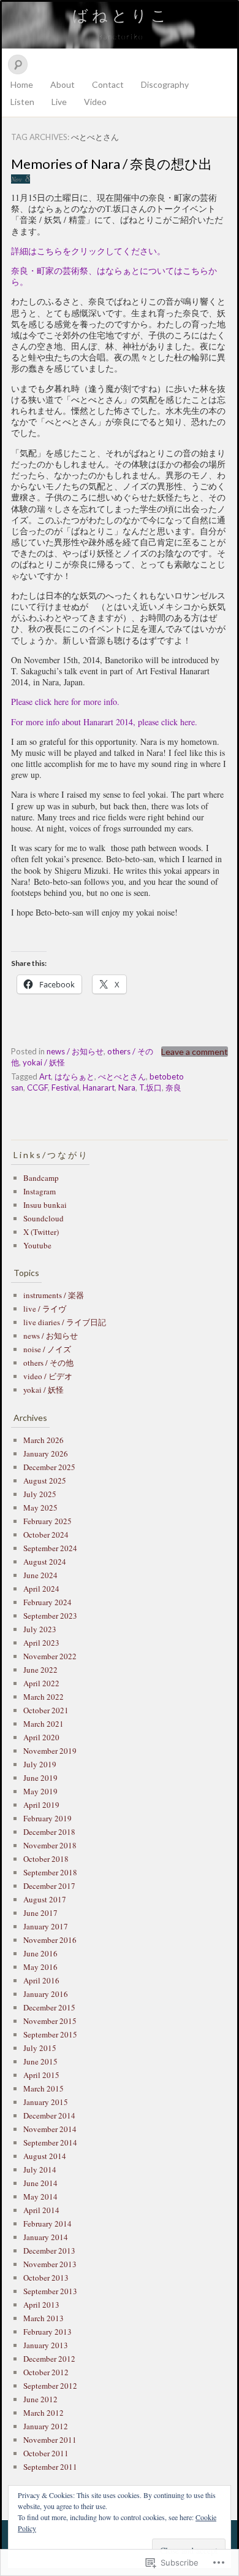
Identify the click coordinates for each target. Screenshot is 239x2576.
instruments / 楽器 (54, 1295)
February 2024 (47, 1602)
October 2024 (46, 1535)
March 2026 (44, 1440)
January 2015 (46, 2102)
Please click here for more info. (65, 702)
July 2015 (40, 2048)
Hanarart (99, 1088)
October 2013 (46, 2278)
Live (59, 102)
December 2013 (49, 2251)
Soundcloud (44, 1218)
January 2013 (46, 2345)
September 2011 (50, 2467)
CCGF (37, 1088)
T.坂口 (150, 1088)
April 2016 (41, 1980)
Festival (65, 1088)
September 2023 (50, 1616)
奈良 (173, 1088)
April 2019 (41, 1805)
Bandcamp (41, 1178)
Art (45, 1076)
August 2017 (45, 1899)
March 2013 (44, 2318)
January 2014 (46, 2237)
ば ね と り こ (120, 15)
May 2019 (40, 1791)
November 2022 (50, 1656)
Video (95, 102)
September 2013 (50, 2291)
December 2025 (49, 1467)
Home (22, 84)
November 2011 (50, 2440)
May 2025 (40, 1508)
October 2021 (46, 1710)
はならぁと (74, 1076)
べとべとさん (122, 1076)
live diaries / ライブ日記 (65, 1322)
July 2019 (40, 1764)
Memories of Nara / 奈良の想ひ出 (112, 164)
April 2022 (41, 1683)
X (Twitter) (41, 1232)
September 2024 (50, 1548)
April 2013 (41, 2305)
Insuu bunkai (45, 1205)
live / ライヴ (45, 1309)
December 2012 (49, 2359)
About (63, 84)
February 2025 (47, 1521)
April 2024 (41, 1589)
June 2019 (40, 1778)
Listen (22, 102)
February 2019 (47, 1818)
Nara (127, 1088)
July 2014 (40, 2169)
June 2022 (40, 1670)
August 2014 (45, 2156)
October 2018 (46, 1859)
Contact (108, 84)
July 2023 (40, 1629)
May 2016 (40, 1967)
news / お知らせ (75, 1051)
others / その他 (48, 1363)
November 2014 (50, 2129)
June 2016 (40, 1953)
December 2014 (49, 2115)
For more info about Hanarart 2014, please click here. (104, 722)
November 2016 (50, 1940)
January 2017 (46, 1926)
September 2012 (50, 2386)
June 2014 (40, 2183)
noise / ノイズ (47, 1349)
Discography (165, 84)
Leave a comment (195, 1052)
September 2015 (50, 2034)
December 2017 (49, 1886)
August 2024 (45, 1562)
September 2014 (50, 2142)
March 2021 (44, 1724)
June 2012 (40, 2399)
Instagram (40, 1191)
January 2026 (46, 1453)
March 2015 (44, 2088)
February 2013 (47, 2332)
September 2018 (50, 1872)
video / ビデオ (48, 1376)
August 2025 (45, 1481)
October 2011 (46, 2453)
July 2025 (40, 1494)
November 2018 (50, 1845)
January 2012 (46, 2426)
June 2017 (40, 1913)
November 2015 (50, 2021)
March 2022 (44, 1697)
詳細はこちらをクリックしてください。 (88, 251)
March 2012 (44, 2413)
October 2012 (46, 2372)
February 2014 (47, 2224)
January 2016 (46, 1994)
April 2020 (41, 1737)
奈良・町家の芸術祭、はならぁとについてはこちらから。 (114, 276)
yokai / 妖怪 (44, 1062)
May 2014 (40, 2197)
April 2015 (41, 2075)
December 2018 (49, 1832)
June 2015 (40, 2061)
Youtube (37, 1245)
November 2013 (50, 2264)
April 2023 (41, 1643)
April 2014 (41, 2210)
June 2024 (40, 1575)
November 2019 (50, 1751)
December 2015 (49, 2007)
